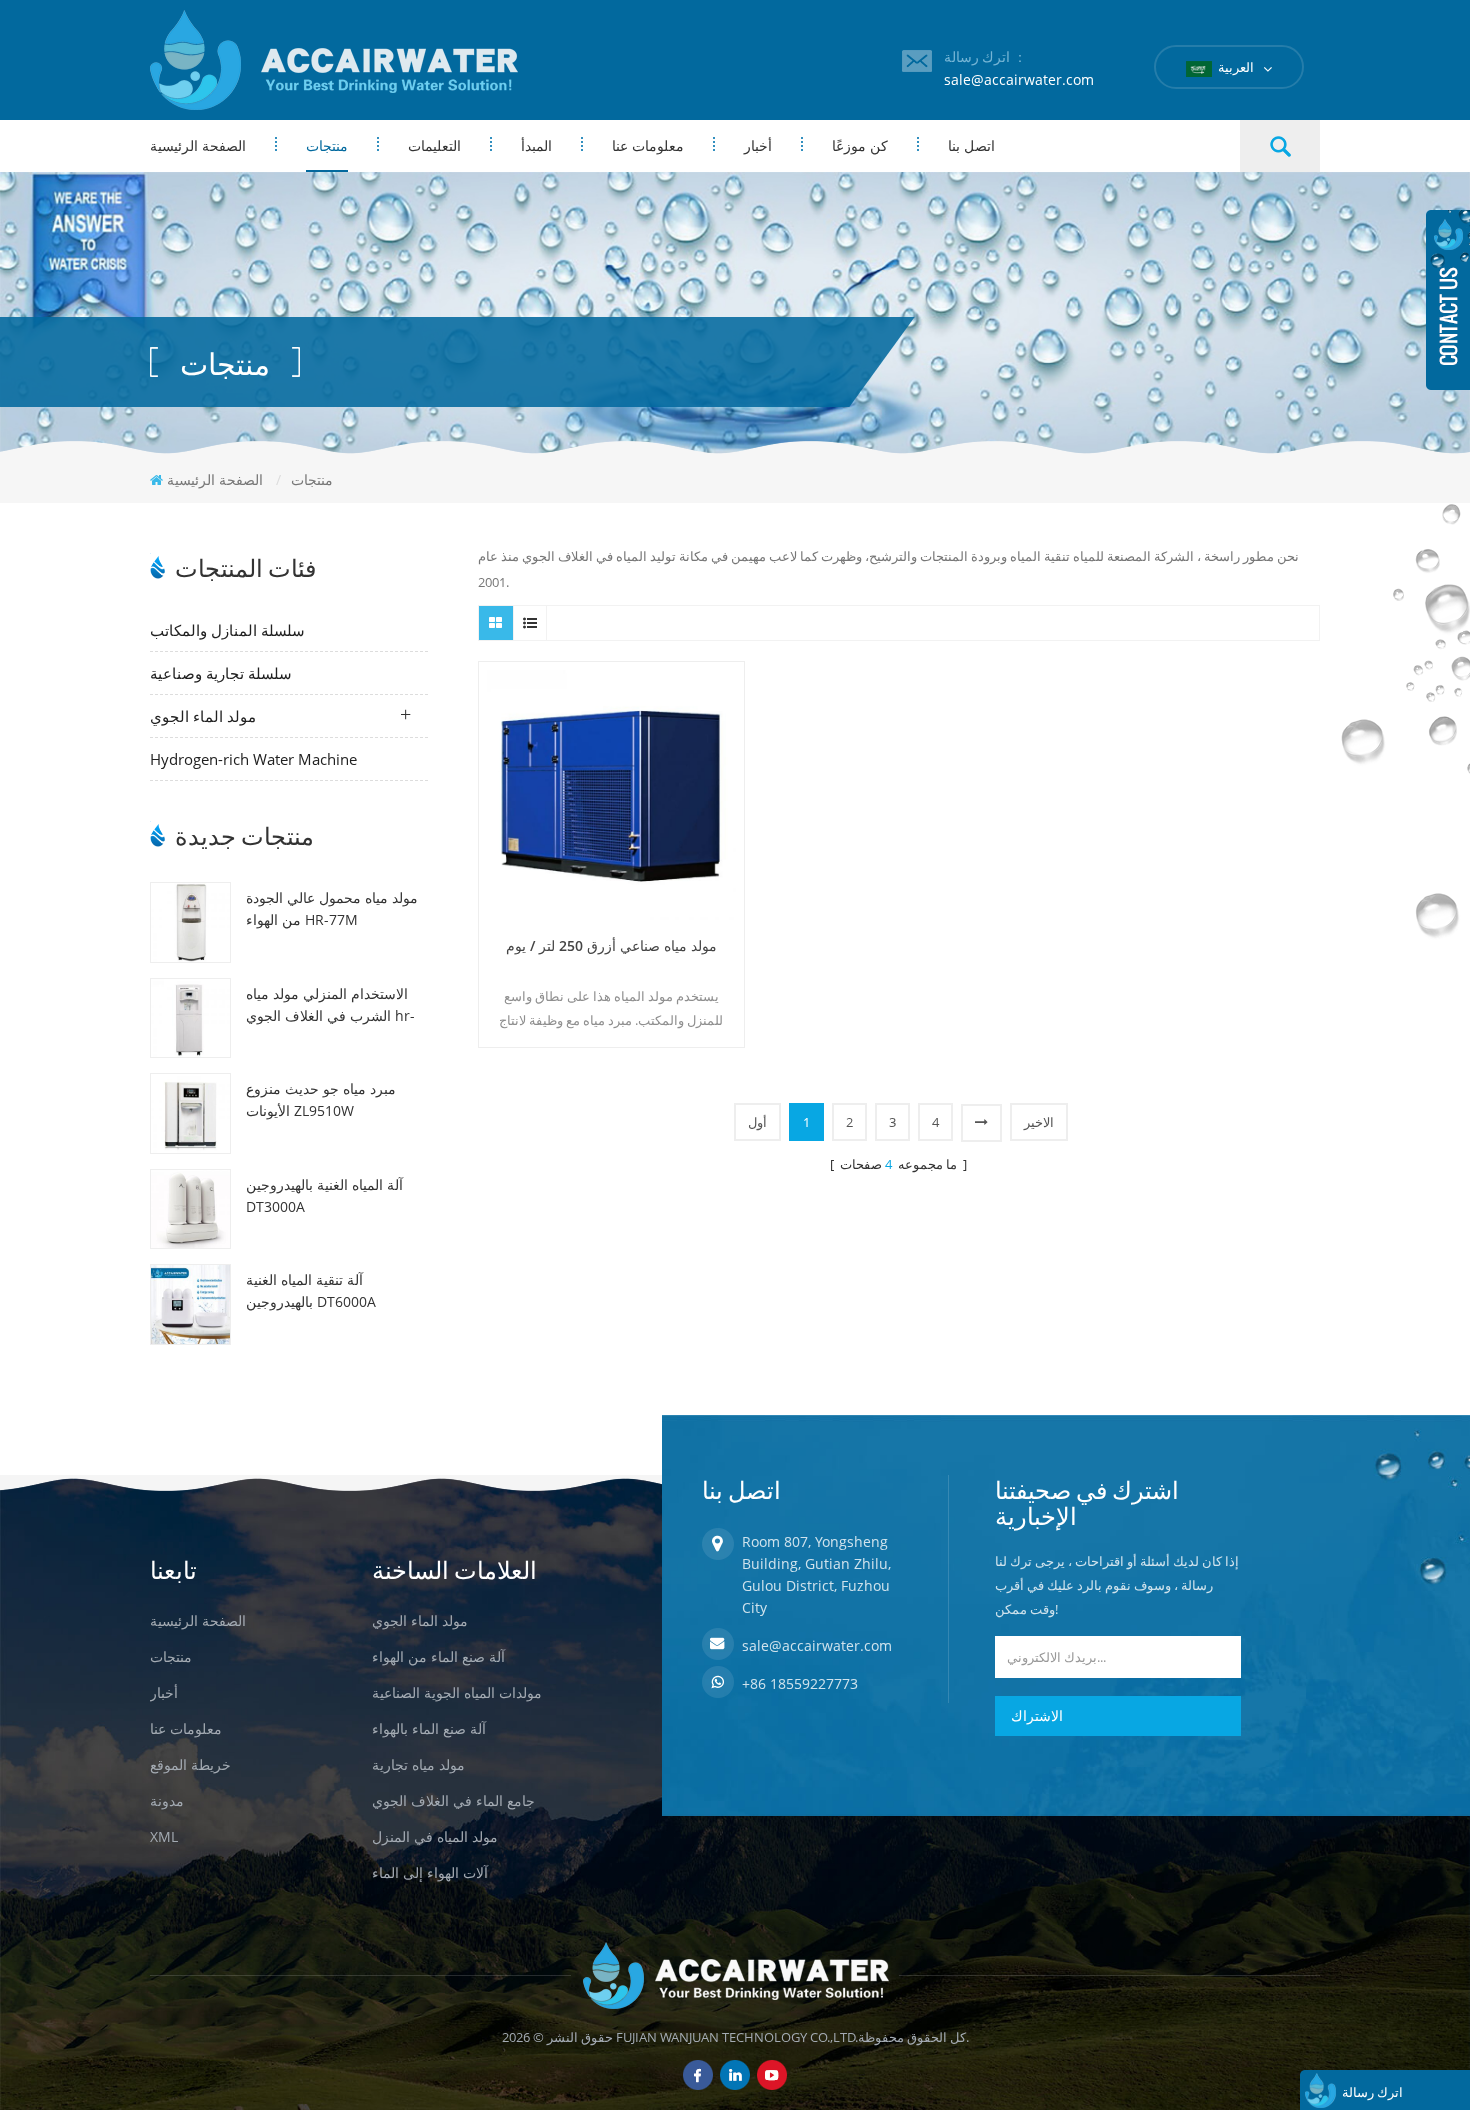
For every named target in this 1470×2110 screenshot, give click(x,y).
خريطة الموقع (190, 1764)
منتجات (327, 145)
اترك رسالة (1372, 2092)
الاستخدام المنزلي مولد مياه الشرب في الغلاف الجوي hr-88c (330, 1005)
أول (757, 1122)
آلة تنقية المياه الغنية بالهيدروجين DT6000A (311, 1290)
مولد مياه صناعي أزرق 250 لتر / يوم (611, 945)
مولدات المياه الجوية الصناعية (457, 1692)
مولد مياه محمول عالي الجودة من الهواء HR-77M (332, 908)
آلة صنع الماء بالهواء (429, 1728)
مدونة (167, 1800)
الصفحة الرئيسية (198, 145)
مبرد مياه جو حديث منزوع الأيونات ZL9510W (321, 1099)
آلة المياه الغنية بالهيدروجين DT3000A (324, 1195)
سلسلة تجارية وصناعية (221, 673)
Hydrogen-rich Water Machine (253, 759)
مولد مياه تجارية (418, 1764)
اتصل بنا (971, 145)
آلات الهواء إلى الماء (430, 1872)
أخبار (758, 145)
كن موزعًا (860, 145)
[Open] (1448, 300)
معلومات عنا (648, 145)
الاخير (1039, 1122)
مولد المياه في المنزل (435, 1836)
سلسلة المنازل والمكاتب (227, 630)
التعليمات (434, 145)
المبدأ (536, 145)
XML (164, 1836)
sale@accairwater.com (1019, 79)
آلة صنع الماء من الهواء (438, 1656)
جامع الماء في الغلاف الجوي (453, 1800)
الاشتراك (1037, 1715)
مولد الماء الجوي (203, 716)
